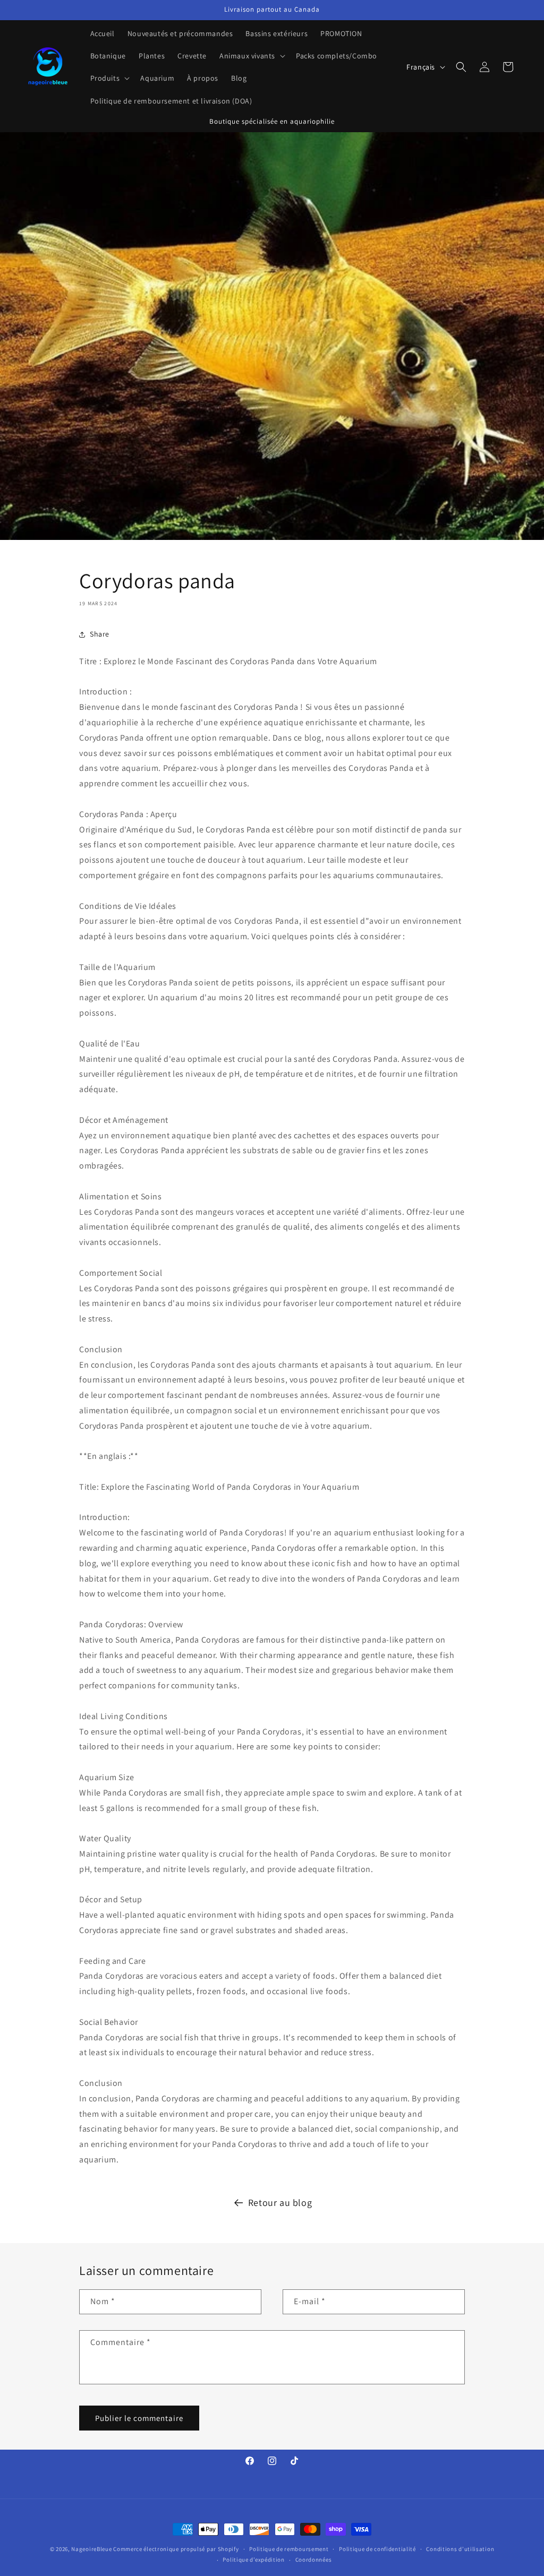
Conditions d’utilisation (460, 2549)
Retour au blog (280, 2203)
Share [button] (100, 634)
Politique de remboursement (289, 2549)
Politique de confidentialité (377, 2549)
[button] (251, 56)
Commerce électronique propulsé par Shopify (176, 2549)
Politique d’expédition (253, 2560)
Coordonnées (314, 2560)
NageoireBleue (91, 2549)
